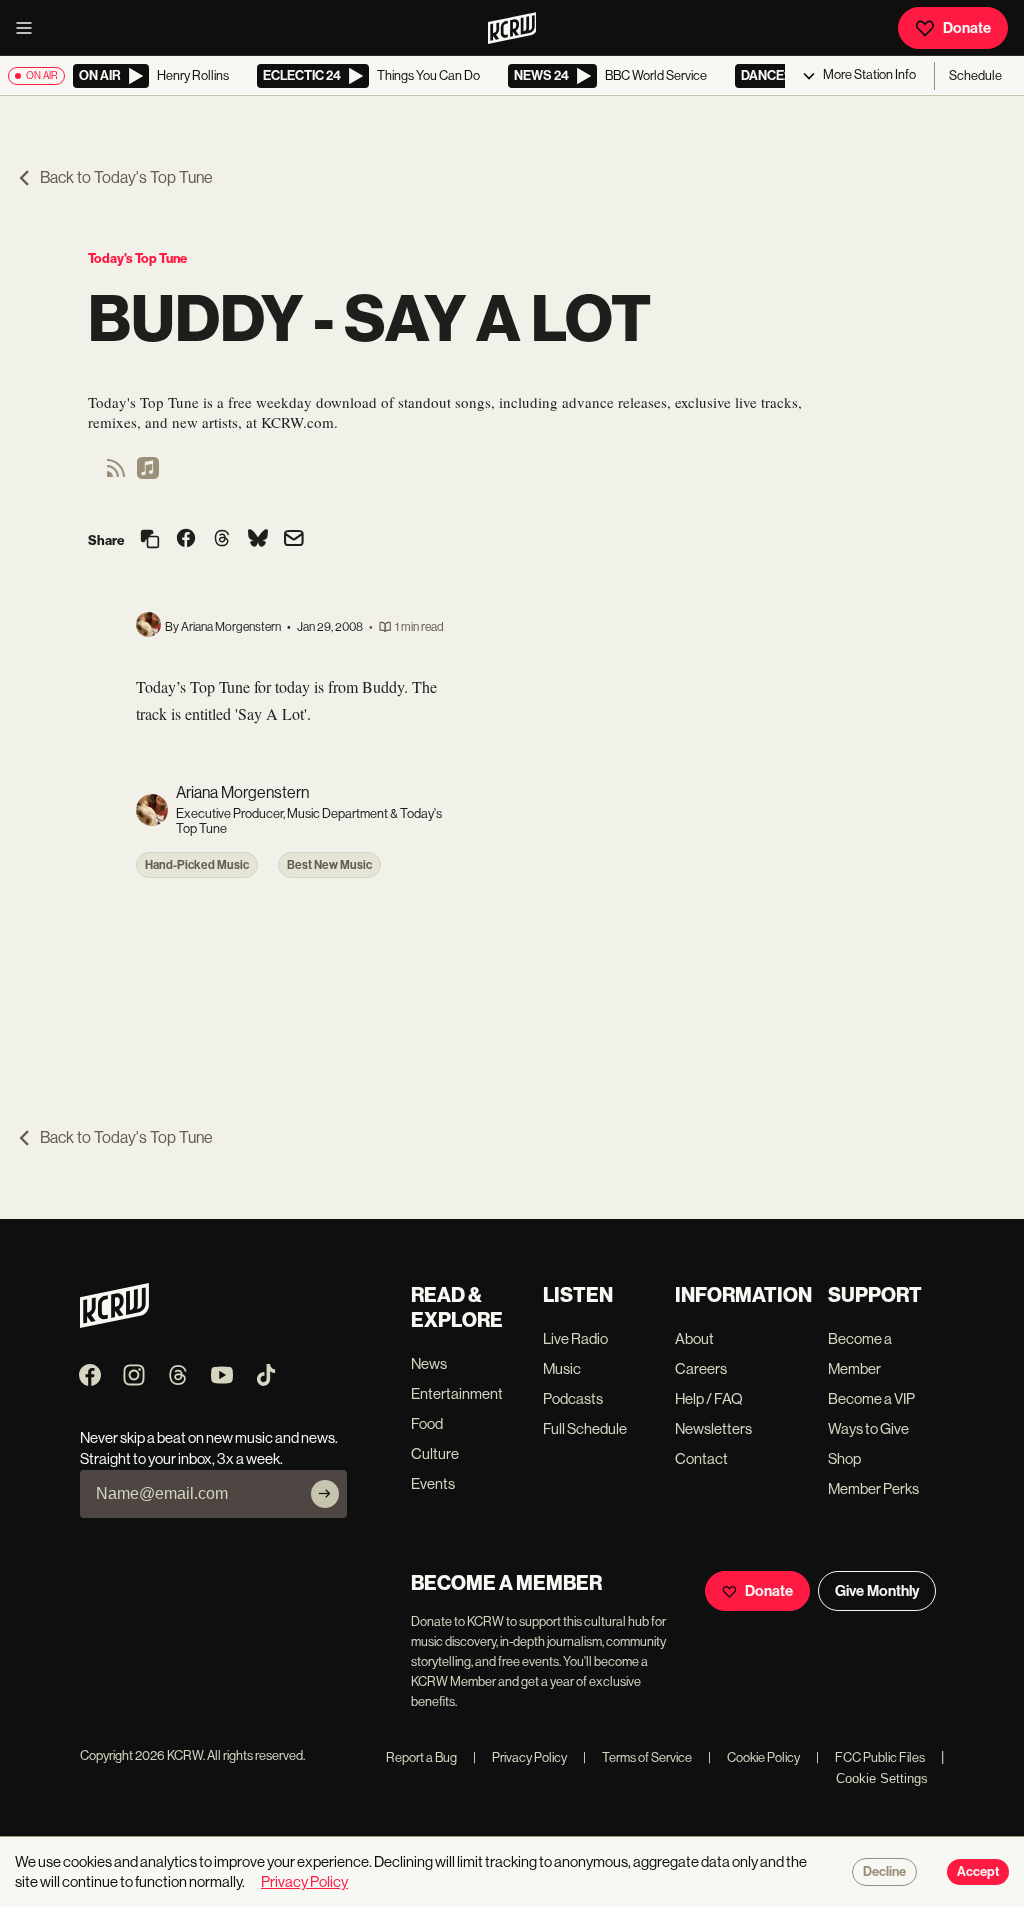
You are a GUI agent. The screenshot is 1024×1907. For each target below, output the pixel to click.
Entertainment (457, 1393)
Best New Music (329, 865)
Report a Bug (421, 1757)
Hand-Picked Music (197, 865)
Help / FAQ (709, 1398)
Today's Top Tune (137, 258)
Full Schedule (585, 1428)
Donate (967, 28)
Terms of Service (637, 1757)
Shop (844, 1458)
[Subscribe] (325, 1494)
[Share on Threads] (222, 540)
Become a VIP (871, 1398)
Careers (701, 1368)
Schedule (975, 75)
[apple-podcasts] (148, 474)
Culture (435, 1453)
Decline (884, 1872)
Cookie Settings (882, 1778)
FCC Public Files (870, 1757)
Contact (701, 1458)
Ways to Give (868, 1428)
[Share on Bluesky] (258, 540)
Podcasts (573, 1398)
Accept (978, 1872)
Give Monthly (877, 1591)
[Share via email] (294, 540)
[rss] (116, 474)
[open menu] (30, 28)
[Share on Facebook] (186, 540)
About (694, 1338)
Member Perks (873, 1488)
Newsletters (713, 1428)
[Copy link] (150, 540)
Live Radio (575, 1338)
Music (562, 1368)
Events (433, 1483)
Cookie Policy (754, 1757)
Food (427, 1423)
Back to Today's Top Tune (126, 177)
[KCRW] (114, 1322)
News (429, 1363)
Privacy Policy (520, 1757)
